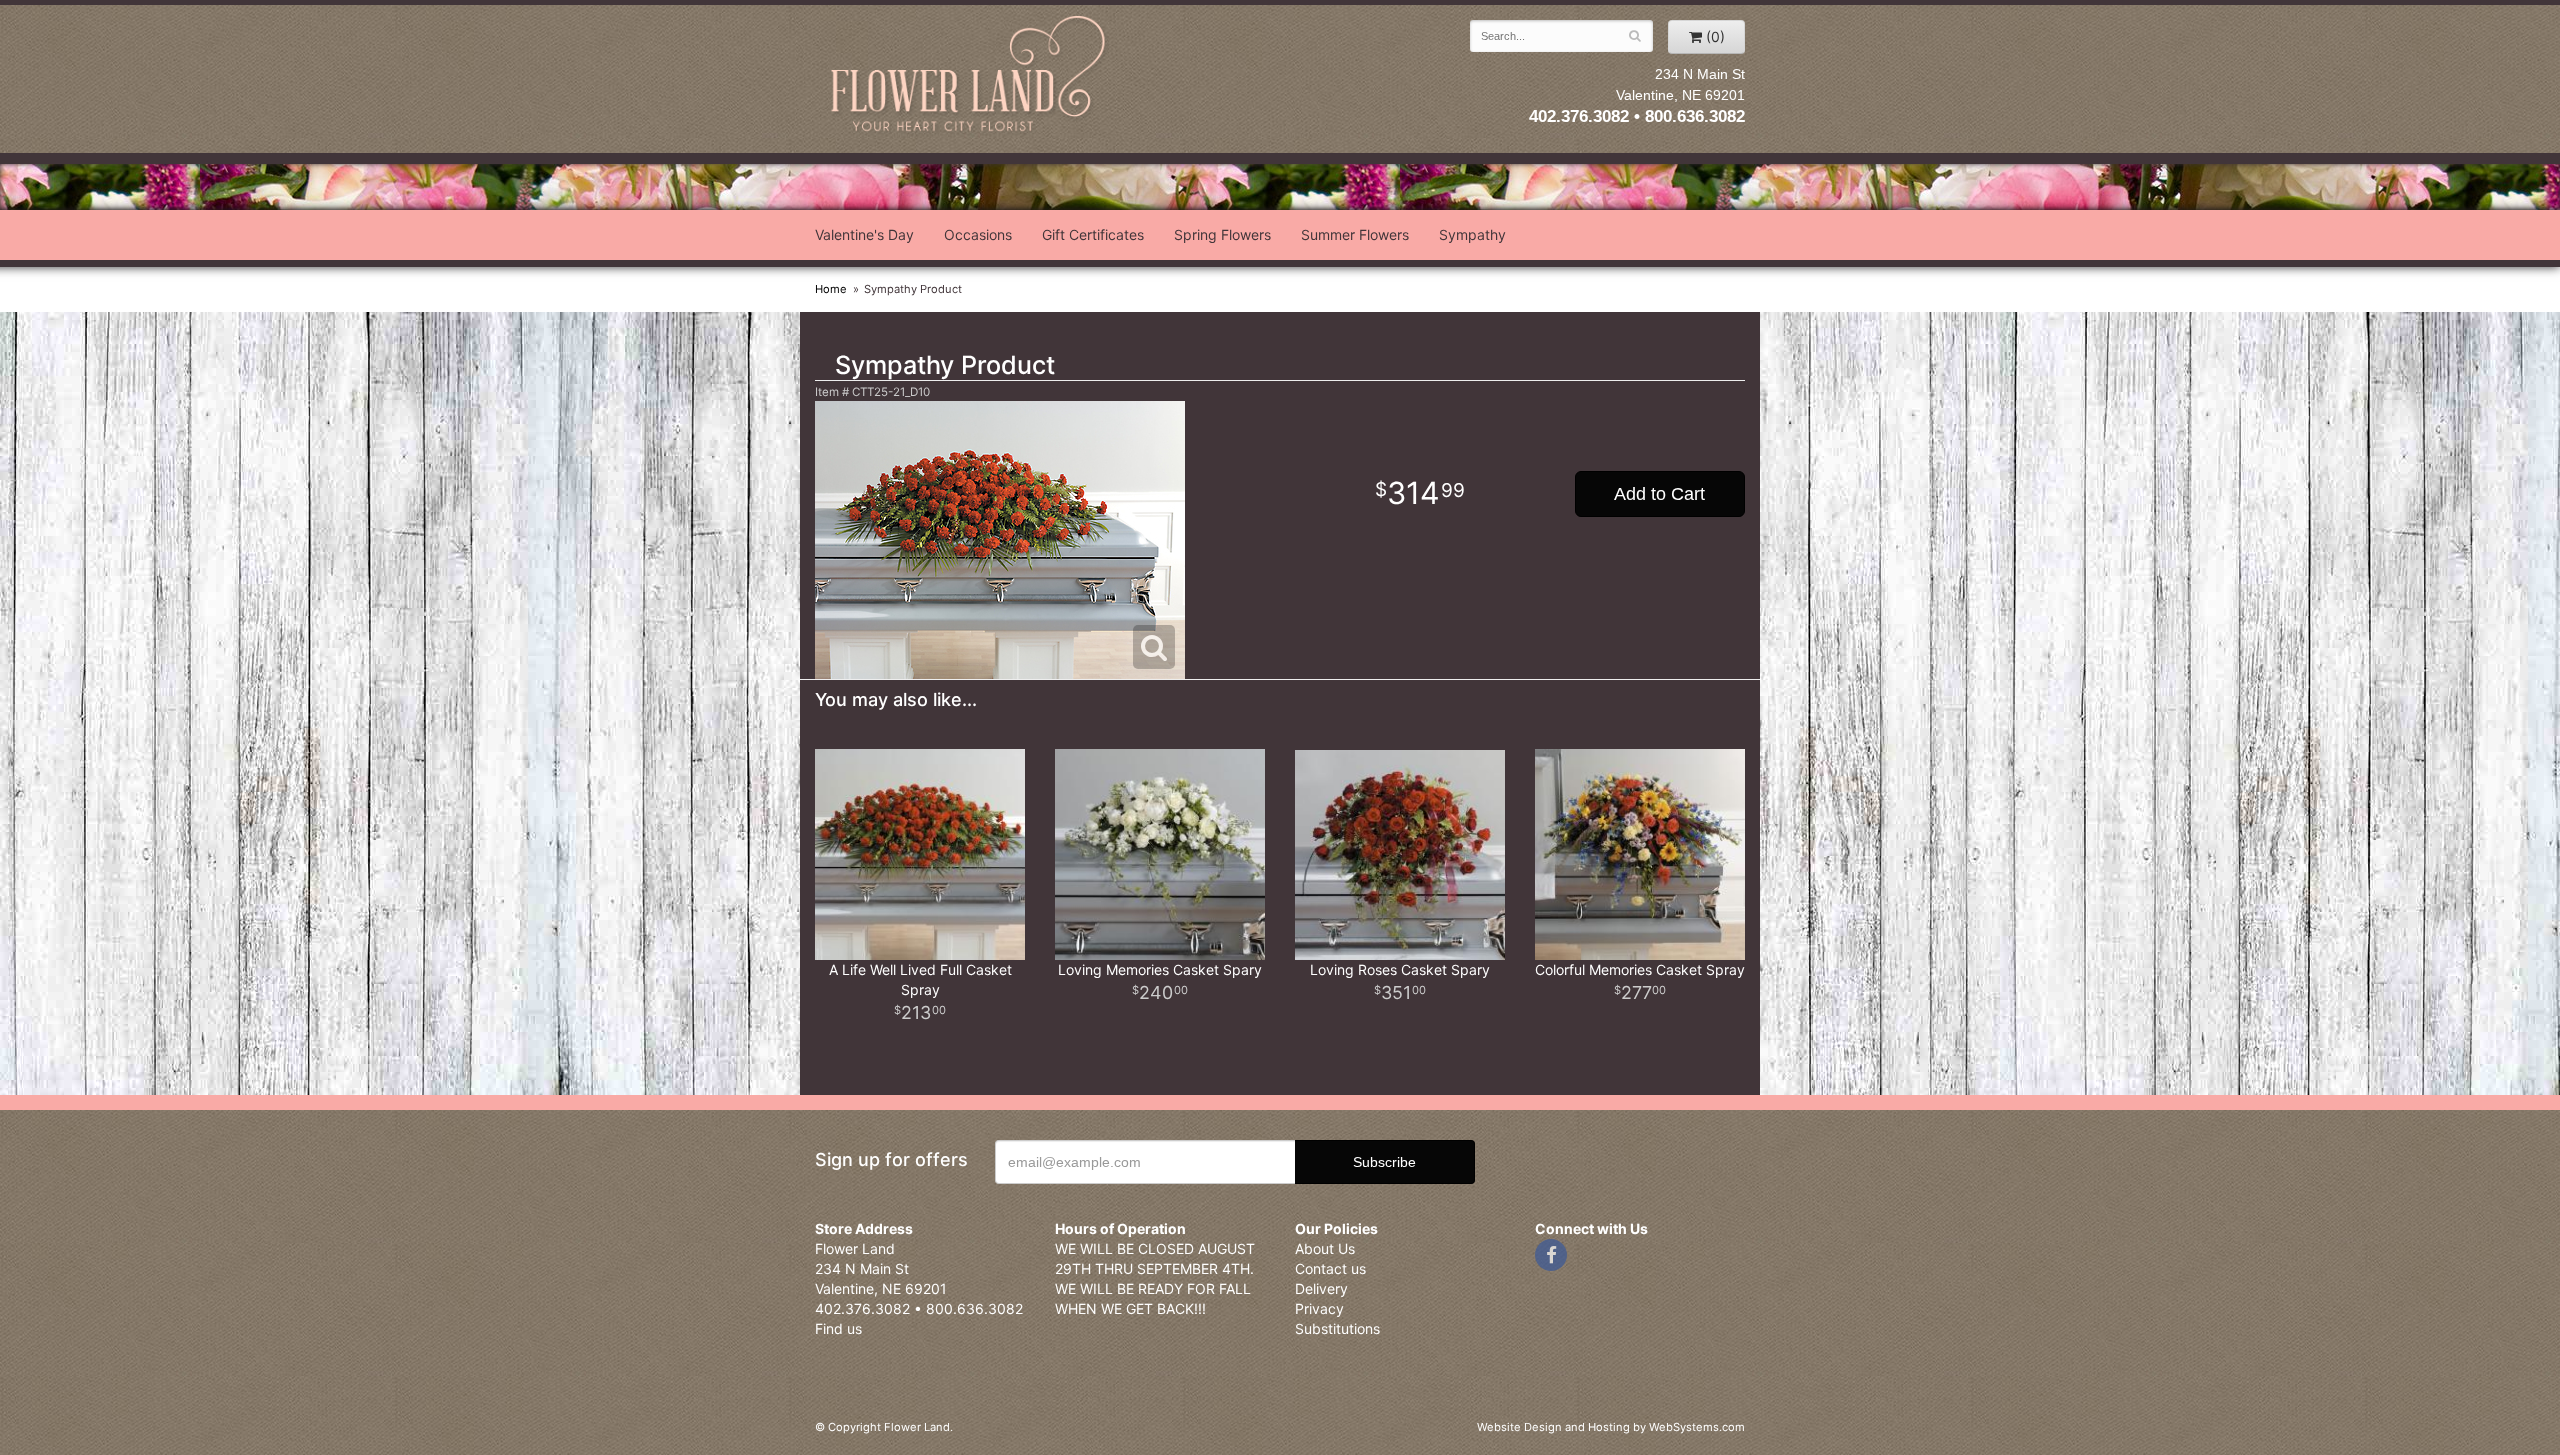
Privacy (1319, 1308)
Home (831, 289)
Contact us (1330, 1268)
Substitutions (1337, 1328)
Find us (838, 1328)
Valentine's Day (864, 234)
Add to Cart (1659, 494)
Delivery (1321, 1288)
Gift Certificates (1093, 234)
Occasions (978, 234)
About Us (1325, 1248)
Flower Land (970, 76)
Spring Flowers (1222, 234)
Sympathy (1472, 234)
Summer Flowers (1355, 234)
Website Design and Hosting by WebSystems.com (1611, 1427)
